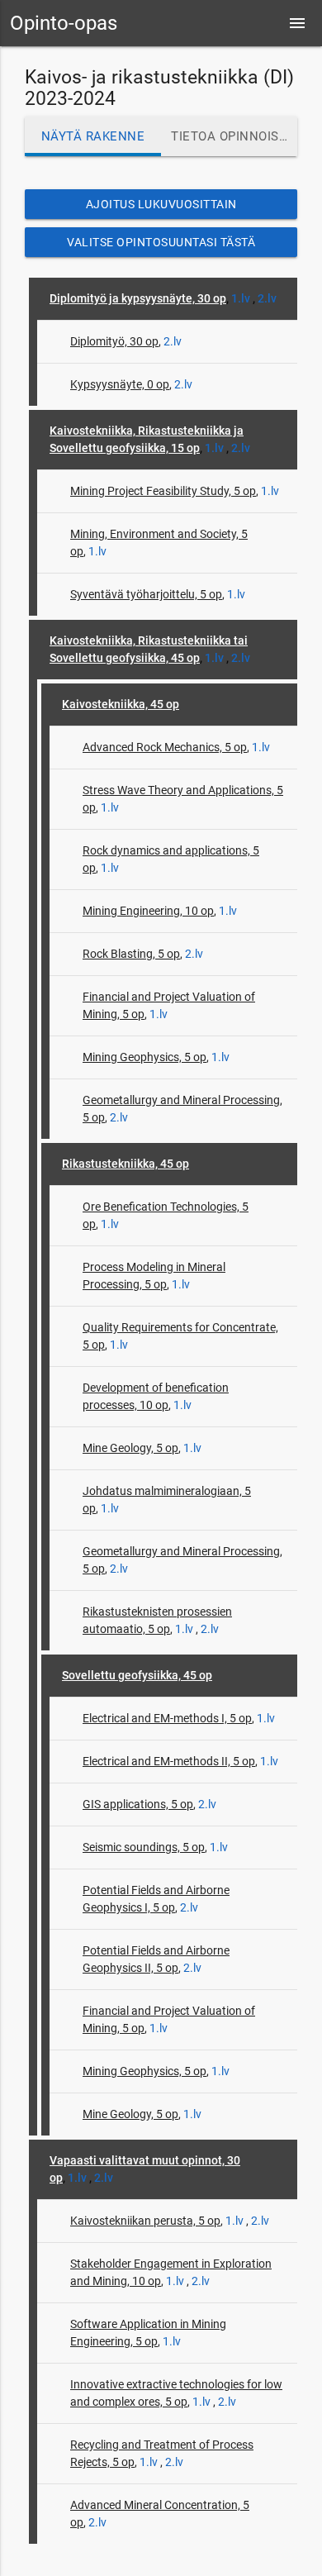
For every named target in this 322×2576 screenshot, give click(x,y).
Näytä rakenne (93, 136)
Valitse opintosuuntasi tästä (161, 242)
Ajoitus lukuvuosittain (161, 204)
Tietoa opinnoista (233, 136)
